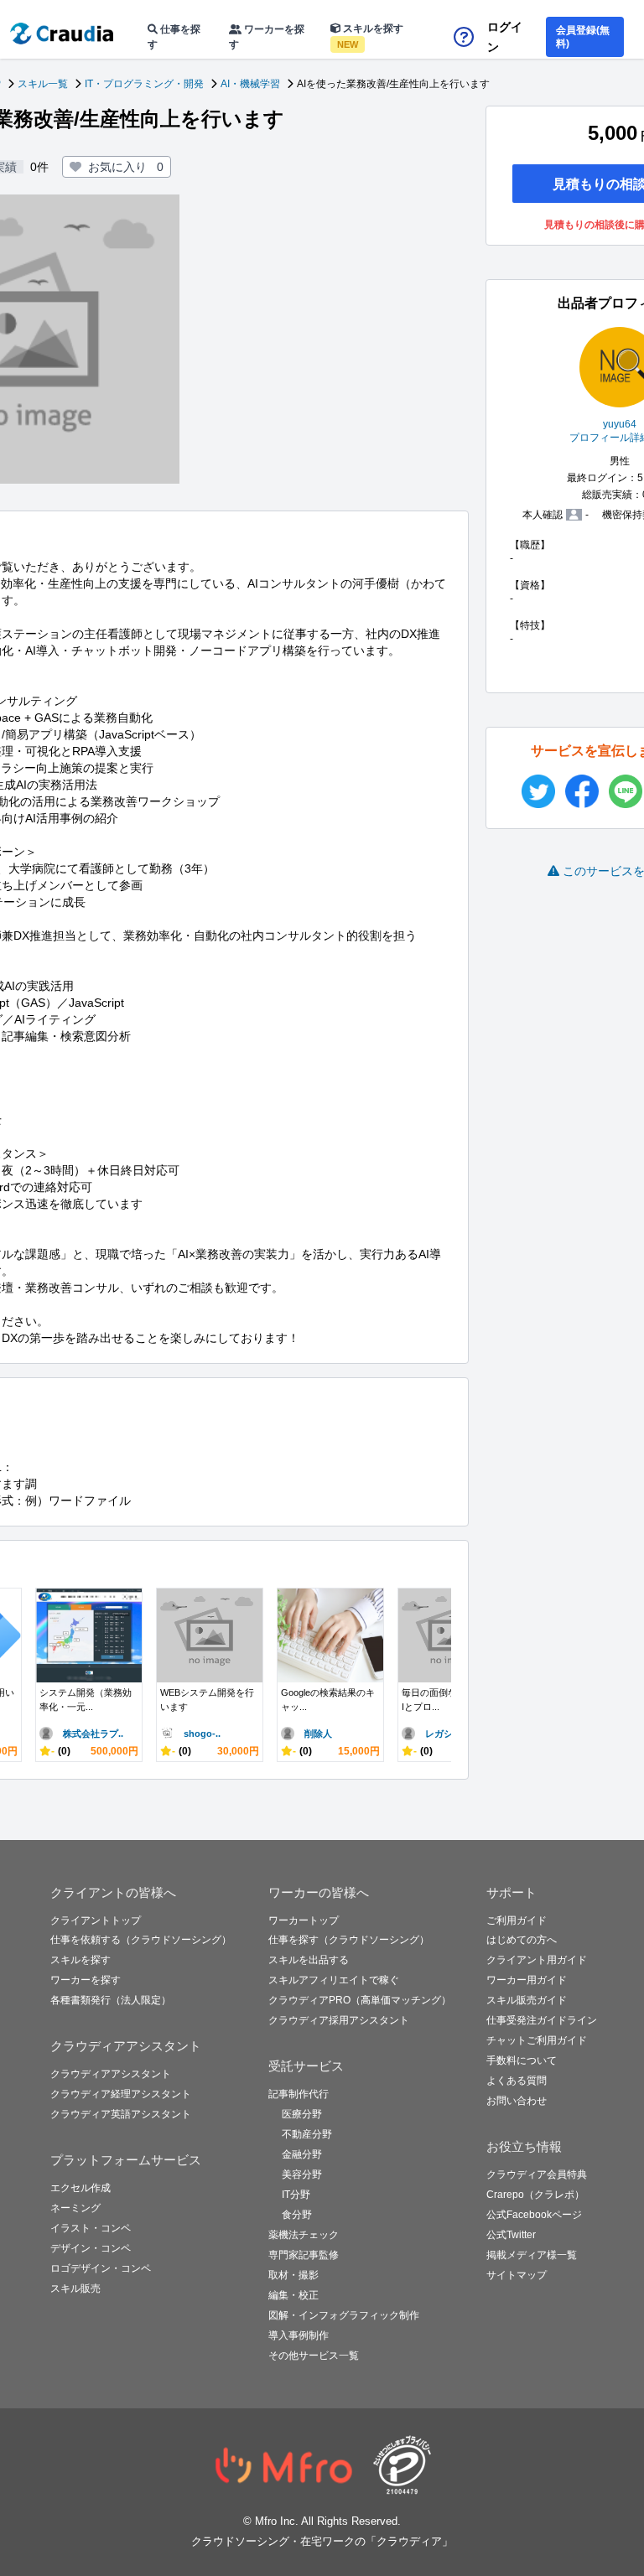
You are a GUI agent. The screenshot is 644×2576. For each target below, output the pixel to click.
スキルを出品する (309, 1960)
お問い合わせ (517, 2101)
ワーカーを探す (267, 37)
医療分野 (302, 2114)
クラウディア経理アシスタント (121, 2094)
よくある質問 (517, 2081)
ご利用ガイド (517, 1920)
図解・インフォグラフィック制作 (344, 2315)
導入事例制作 (299, 2335)
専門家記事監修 (304, 2255)
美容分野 (302, 2174)
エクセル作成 (80, 2188)
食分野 (297, 2215)
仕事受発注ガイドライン (542, 2020)
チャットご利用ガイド (537, 2040)
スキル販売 (75, 2288)
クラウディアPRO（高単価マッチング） (360, 2000)
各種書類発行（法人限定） (111, 2000)
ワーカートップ (304, 1920)
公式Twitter (511, 2235)
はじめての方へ (522, 1940)
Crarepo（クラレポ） (535, 2195)
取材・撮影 (293, 2275)
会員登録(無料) (583, 37)
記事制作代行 (299, 2094)
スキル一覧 (43, 84)
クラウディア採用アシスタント (339, 2020)
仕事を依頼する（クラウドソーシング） (141, 1940)
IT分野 (296, 2195)
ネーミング (75, 2208)
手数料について (522, 2060)
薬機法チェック (304, 2235)
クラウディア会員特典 (537, 2174)
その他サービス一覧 (314, 2356)
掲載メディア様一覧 (532, 2255)
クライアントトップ (96, 1920)
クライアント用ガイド (537, 1960)
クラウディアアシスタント (111, 2074)
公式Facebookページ (534, 2215)
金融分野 (302, 2154)
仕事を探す (174, 37)
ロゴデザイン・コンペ (101, 2268)
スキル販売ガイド (527, 2000)
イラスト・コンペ (91, 2228)
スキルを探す (370, 36)
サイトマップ (517, 2275)
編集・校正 (293, 2295)
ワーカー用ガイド (527, 1980)
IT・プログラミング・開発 (144, 84)
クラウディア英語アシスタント (121, 2114)
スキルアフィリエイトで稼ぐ (334, 1980)
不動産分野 (307, 2134)
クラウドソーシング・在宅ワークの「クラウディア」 (322, 2541)
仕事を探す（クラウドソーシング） (349, 1940)
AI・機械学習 (250, 84)
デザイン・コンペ (91, 2248)
